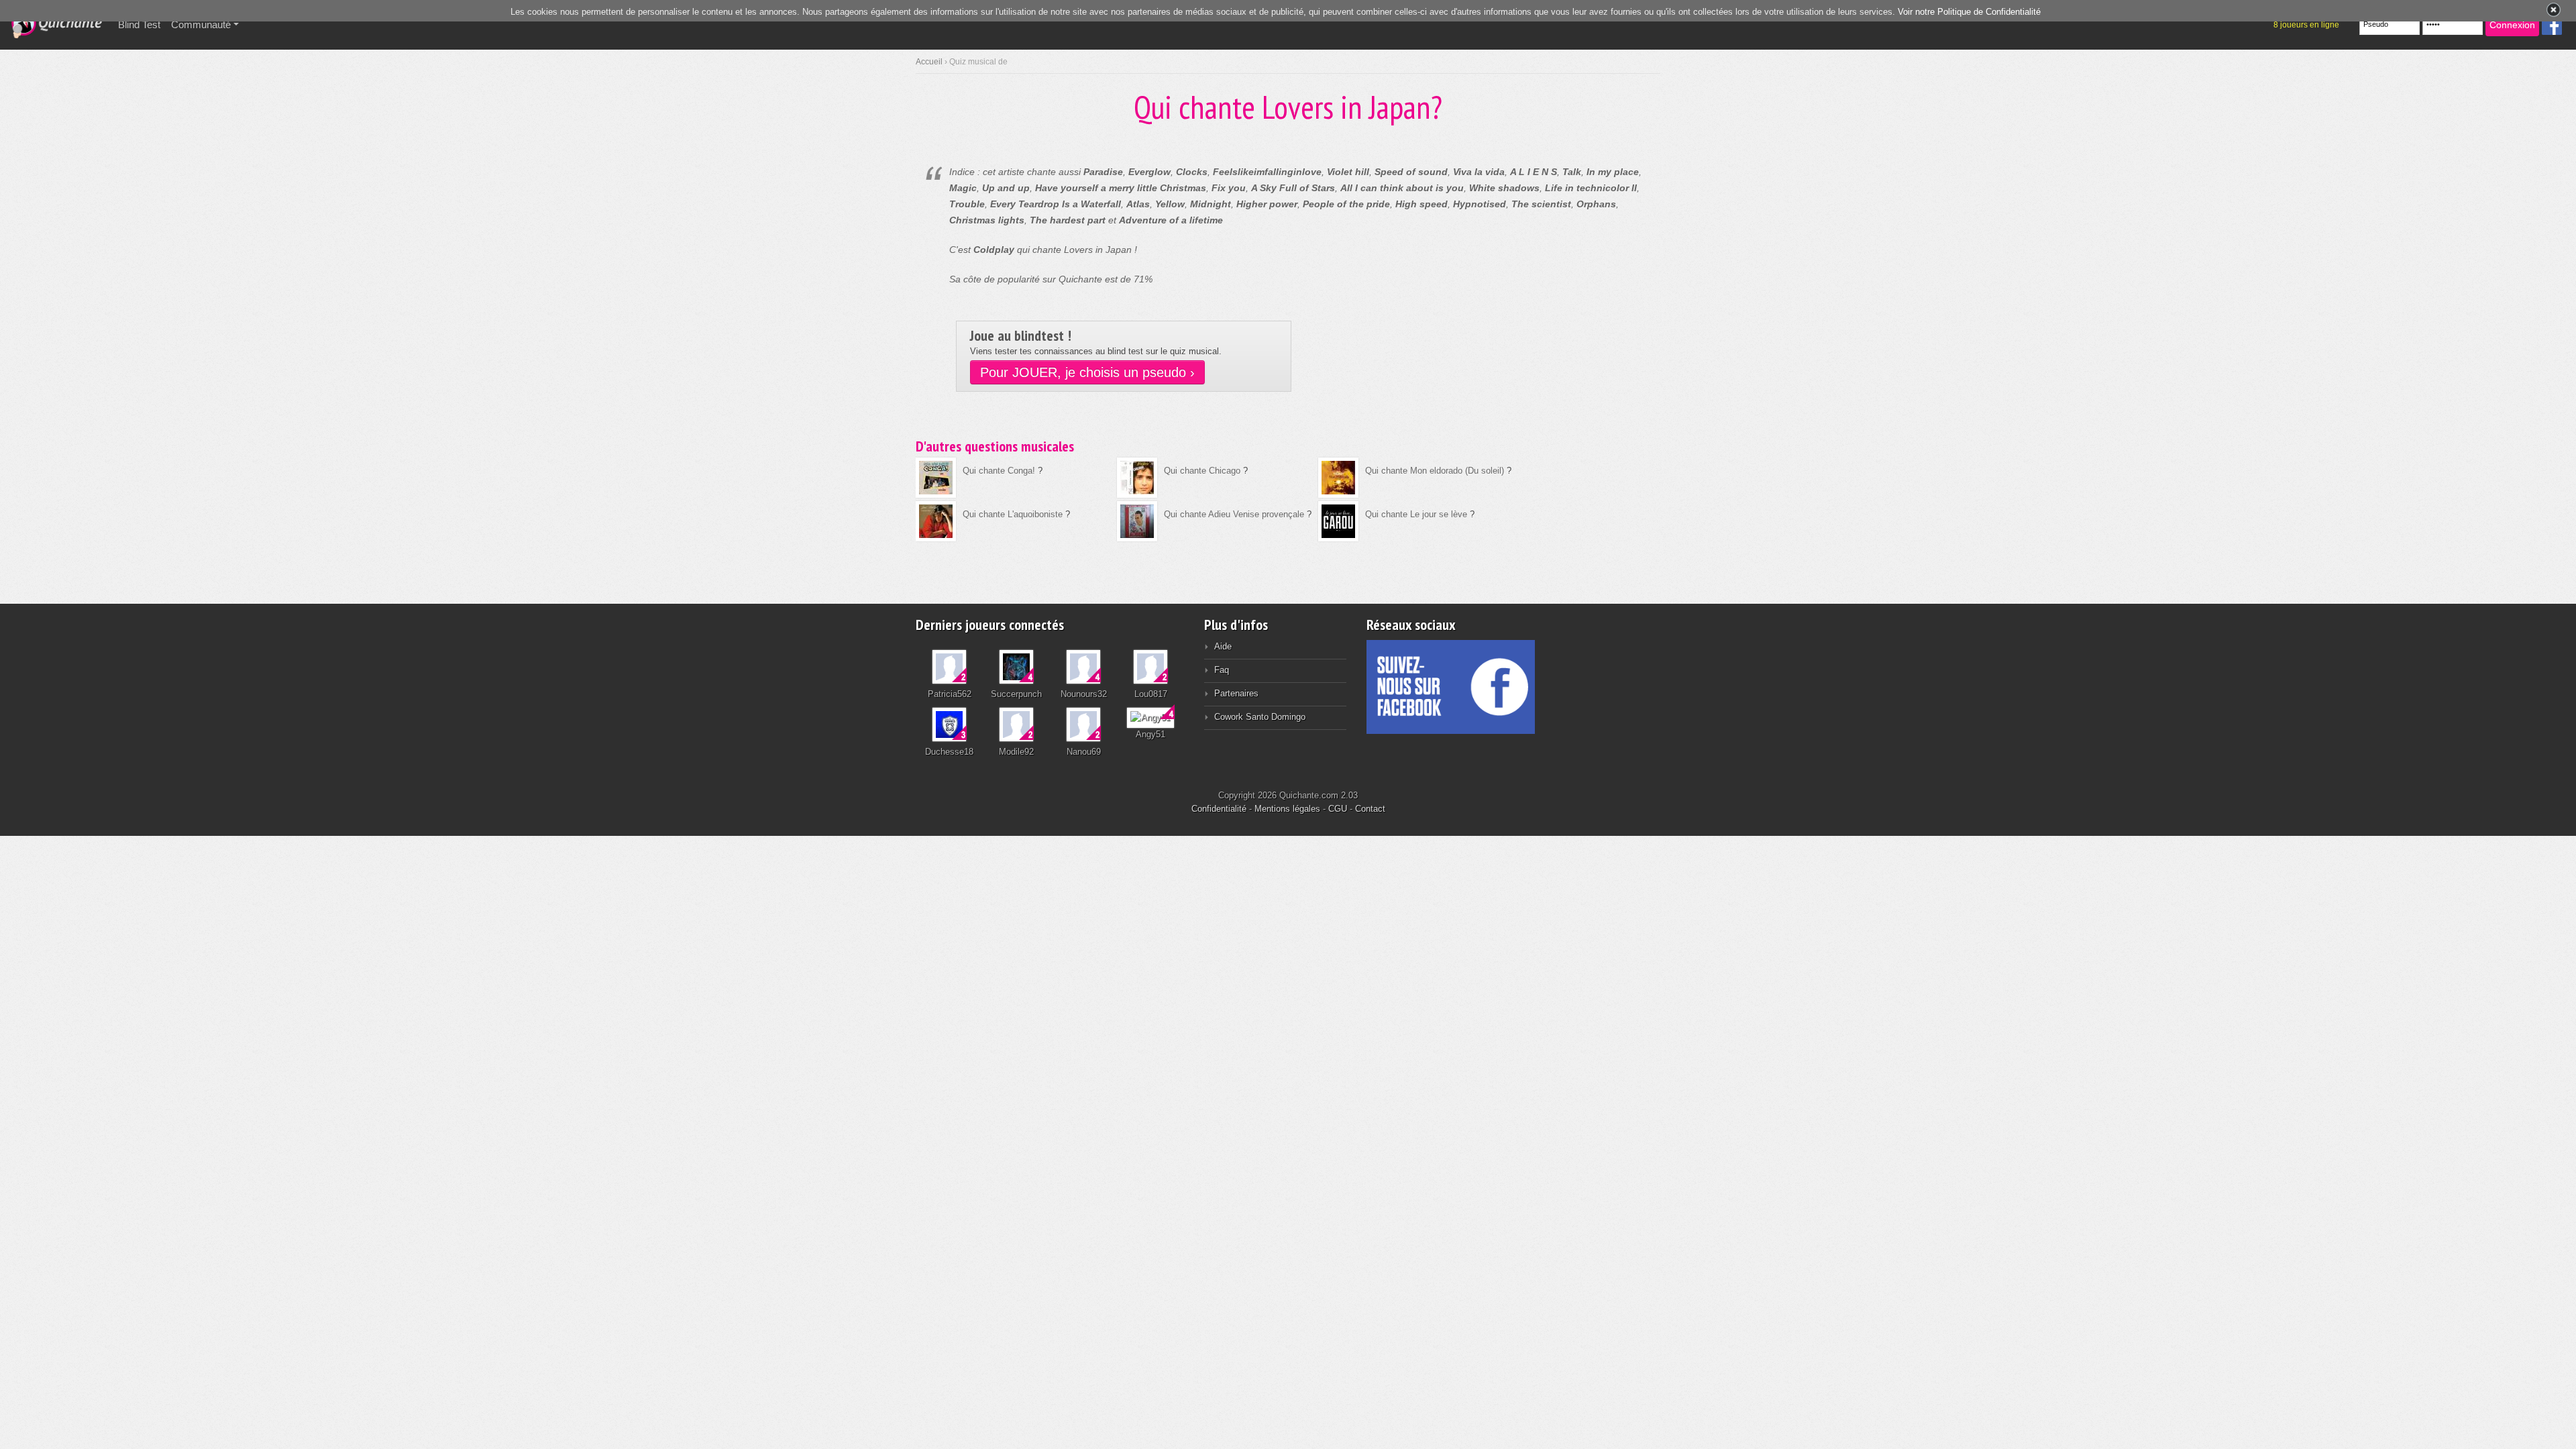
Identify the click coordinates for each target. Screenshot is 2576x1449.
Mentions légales (1287, 809)
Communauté (201, 24)
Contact (1370, 809)
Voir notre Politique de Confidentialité (1969, 12)
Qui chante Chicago (1202, 471)
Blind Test (142, 24)
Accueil (929, 62)
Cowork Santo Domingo (1260, 717)
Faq (1222, 670)
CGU (1338, 809)
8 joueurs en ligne (2306, 25)
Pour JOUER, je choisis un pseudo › (1087, 372)
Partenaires (1236, 693)
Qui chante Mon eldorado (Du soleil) (1435, 471)
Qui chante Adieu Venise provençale (1234, 514)
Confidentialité (1219, 809)
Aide (1223, 646)
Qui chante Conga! (999, 471)
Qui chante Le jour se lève (1416, 514)
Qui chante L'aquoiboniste (1013, 514)
